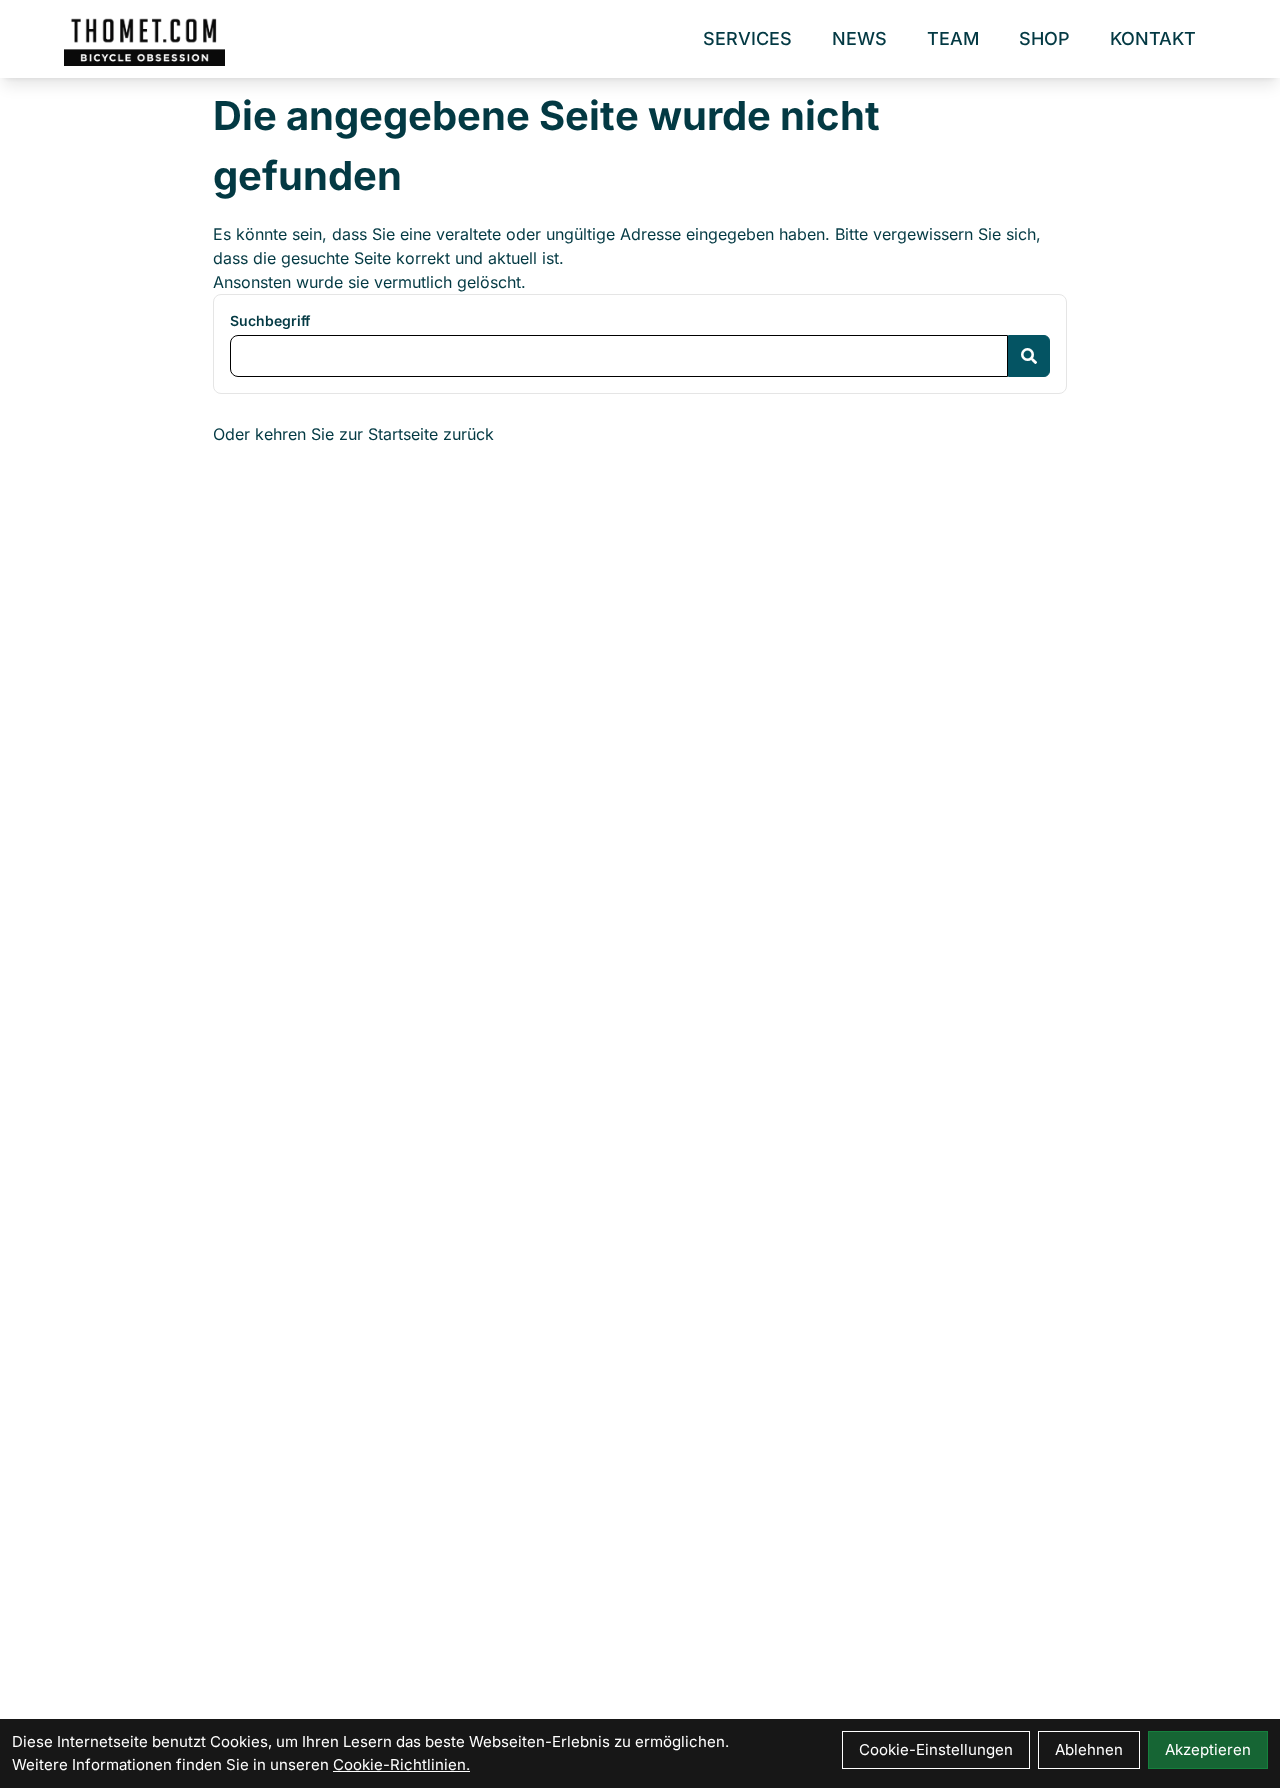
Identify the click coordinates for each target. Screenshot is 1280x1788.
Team (953, 38)
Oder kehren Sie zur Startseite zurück (353, 434)
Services (747, 38)
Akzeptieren (1208, 1749)
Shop (1044, 38)
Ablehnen (1089, 1749)
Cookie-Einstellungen (936, 1749)
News (859, 38)
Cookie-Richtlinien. (401, 1764)
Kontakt (1153, 38)
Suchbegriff (270, 320)
